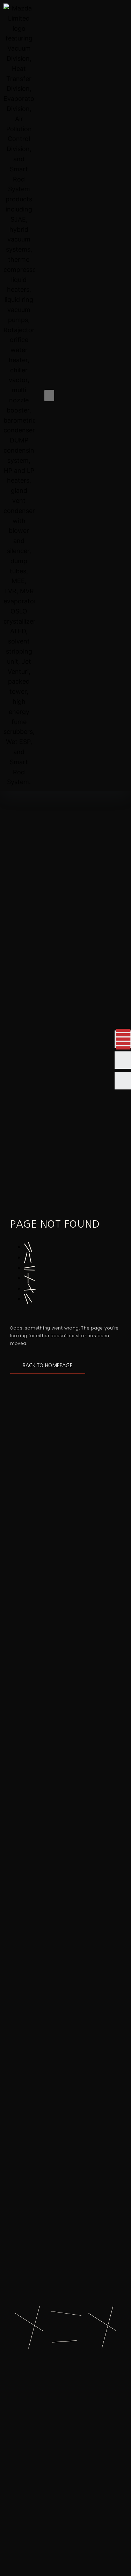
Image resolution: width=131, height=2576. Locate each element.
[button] (49, 396)
